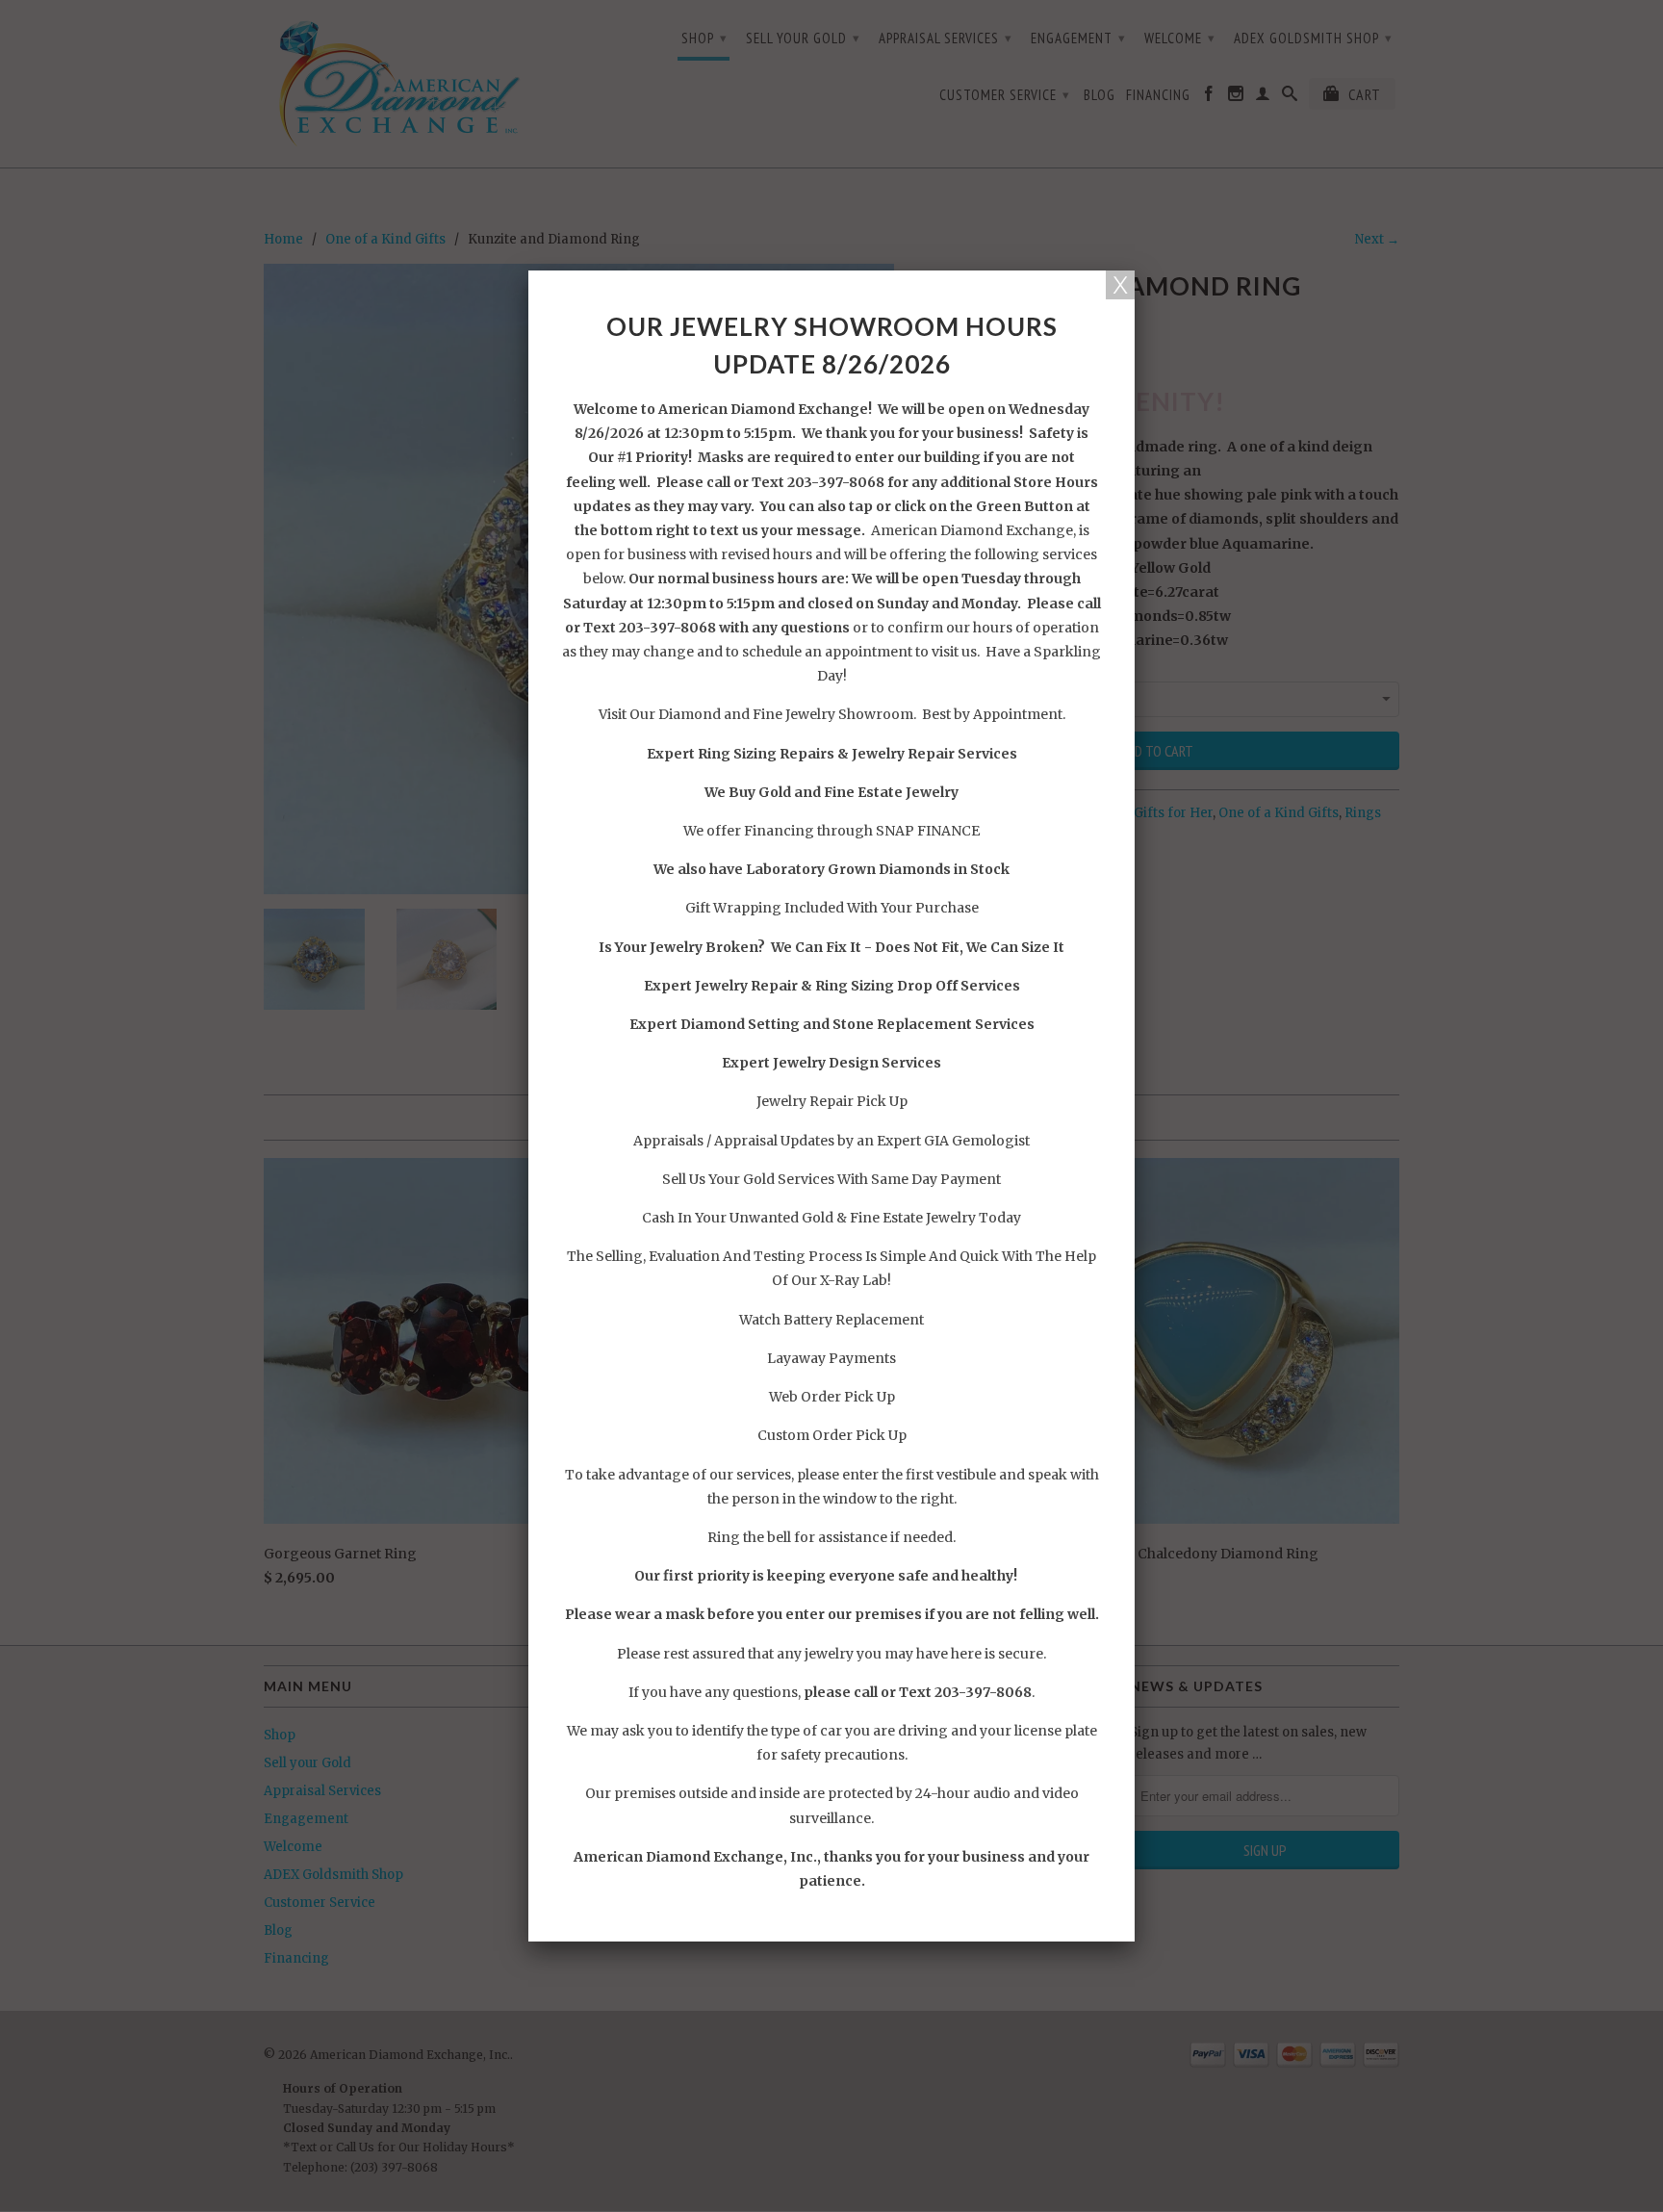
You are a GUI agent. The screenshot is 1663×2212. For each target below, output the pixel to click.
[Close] (1120, 285)
